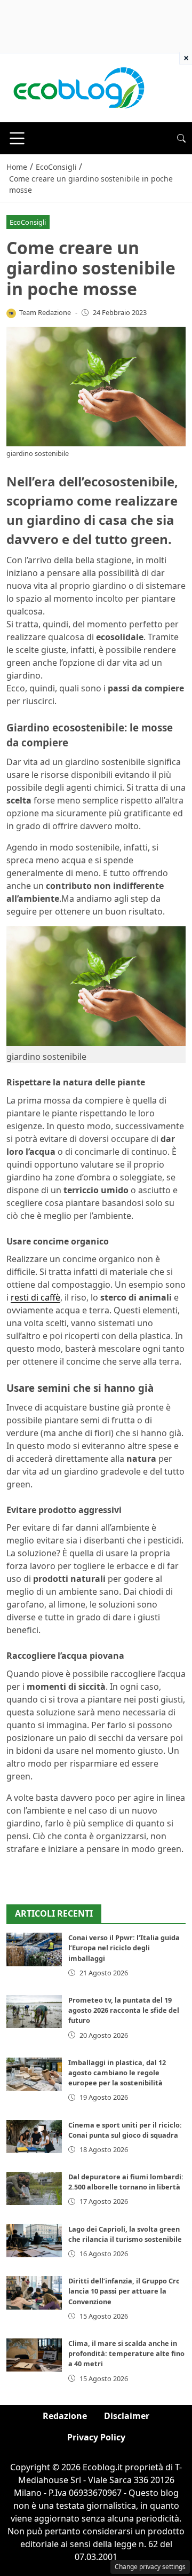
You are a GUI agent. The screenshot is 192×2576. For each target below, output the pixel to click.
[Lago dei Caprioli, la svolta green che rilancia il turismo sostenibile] (34, 2241)
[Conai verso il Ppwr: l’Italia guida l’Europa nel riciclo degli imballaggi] (34, 1949)
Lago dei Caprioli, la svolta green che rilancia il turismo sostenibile (125, 2234)
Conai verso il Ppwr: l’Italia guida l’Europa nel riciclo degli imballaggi (124, 1948)
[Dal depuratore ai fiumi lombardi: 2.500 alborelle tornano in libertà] (34, 2188)
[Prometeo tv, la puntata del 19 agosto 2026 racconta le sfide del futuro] (34, 2012)
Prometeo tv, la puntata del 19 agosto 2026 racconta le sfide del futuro (124, 2010)
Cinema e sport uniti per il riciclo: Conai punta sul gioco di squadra (125, 2130)
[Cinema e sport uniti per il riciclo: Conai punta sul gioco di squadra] (34, 2137)
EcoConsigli (28, 222)
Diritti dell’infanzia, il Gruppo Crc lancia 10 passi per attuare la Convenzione (124, 2291)
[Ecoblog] (78, 87)
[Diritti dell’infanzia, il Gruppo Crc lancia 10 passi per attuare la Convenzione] (34, 2293)
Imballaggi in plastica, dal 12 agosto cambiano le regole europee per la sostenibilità (117, 2073)
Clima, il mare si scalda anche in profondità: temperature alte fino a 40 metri (126, 2353)
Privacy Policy (96, 2437)
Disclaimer (127, 2416)
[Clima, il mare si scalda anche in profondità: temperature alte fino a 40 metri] (34, 2355)
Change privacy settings (150, 2567)
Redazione (65, 2416)
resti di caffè (35, 1297)
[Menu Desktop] (17, 138)
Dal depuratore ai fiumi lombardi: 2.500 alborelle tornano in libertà (126, 2182)
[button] (181, 138)
